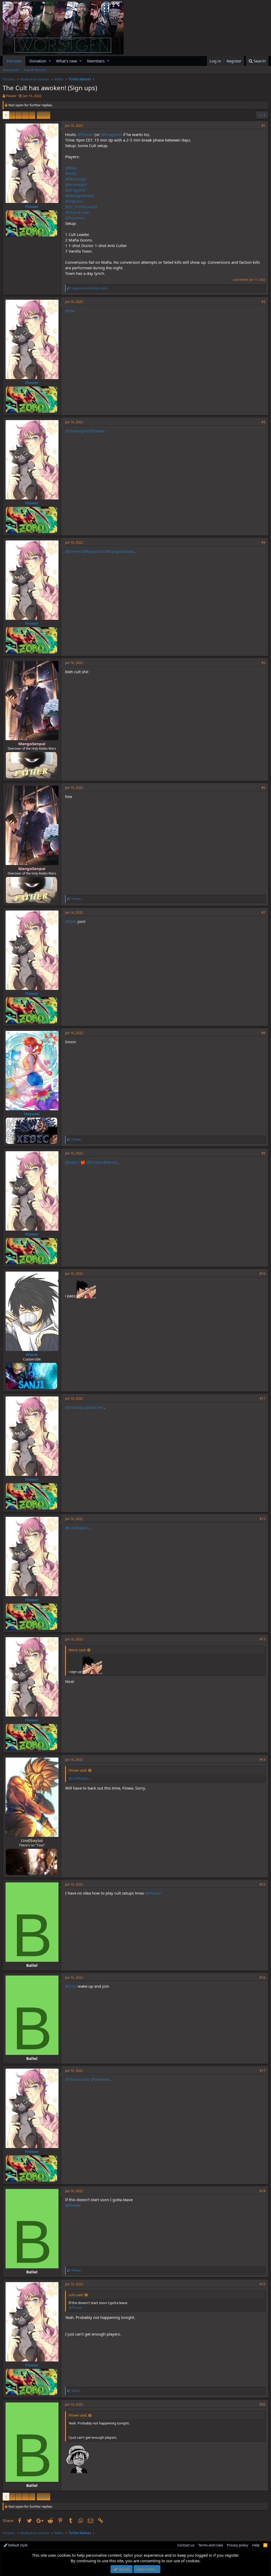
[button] (50, 61)
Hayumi (32, 1114)
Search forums (35, 70)
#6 (263, 788)
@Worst (110, 1162)
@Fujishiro (75, 218)
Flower (11, 96)
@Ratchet (94, 1407)
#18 (263, 2191)
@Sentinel (100, 2079)
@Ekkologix (76, 179)
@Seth (71, 921)
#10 (263, 1274)
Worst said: (77, 1650)
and (90, 288)
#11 (263, 1398)
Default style (17, 2545)
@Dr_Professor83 (81, 207)
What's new (67, 61)
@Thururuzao (77, 212)
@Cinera (94, 1162)
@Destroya (75, 1407)
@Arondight (76, 184)
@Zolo (71, 1986)
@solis (71, 173)
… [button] (25, 115)
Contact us (186, 2545)
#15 (263, 1884)
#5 (263, 663)
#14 (263, 1760)
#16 (263, 1977)
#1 (263, 126)
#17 (263, 2071)
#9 (263, 1153)
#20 (263, 2404)
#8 (263, 1033)
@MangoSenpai (79, 195)
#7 (263, 912)
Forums (14, 61)
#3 (263, 422)
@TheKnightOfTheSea (85, 431)
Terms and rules (211, 2545)
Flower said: (78, 1770)
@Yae (70, 311)
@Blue (71, 168)
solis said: (76, 2295)
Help (256, 2545)
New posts (11, 70)
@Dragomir (111, 134)
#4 (263, 542)
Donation (38, 61)
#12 (263, 1519)
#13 (263, 1639)
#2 (263, 302)
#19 (263, 2284)
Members (96, 61)
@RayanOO (93, 551)
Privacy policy (238, 2545)
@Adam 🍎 (75, 1162)
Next (43, 115)
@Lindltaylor (77, 1528)
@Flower (85, 134)
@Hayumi (74, 201)
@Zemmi (73, 551)
